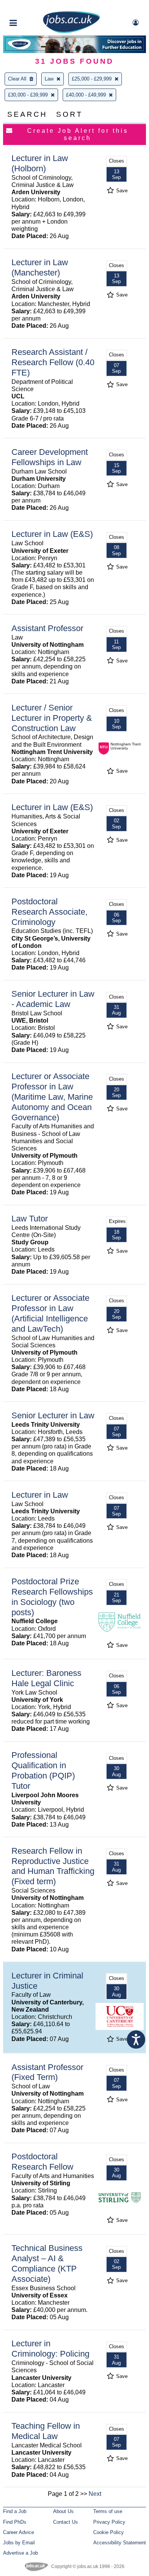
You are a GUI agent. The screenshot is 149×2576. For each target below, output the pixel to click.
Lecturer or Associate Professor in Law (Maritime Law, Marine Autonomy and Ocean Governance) (52, 1097)
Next (95, 2494)
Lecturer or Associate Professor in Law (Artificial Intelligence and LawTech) (50, 1313)
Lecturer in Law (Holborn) (40, 163)
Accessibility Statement (120, 2543)
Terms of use (108, 2511)
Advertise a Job (20, 2553)
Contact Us (66, 2522)
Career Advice (19, 2532)
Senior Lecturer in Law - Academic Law (53, 999)
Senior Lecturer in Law (53, 1415)
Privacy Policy (109, 2522)
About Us (63, 2511)
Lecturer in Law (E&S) (52, 534)
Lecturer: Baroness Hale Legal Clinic (46, 1678)
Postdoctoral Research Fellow (42, 2162)
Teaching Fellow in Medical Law (46, 2431)
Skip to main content (31, 7)
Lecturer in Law (40, 1495)
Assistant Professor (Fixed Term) (47, 2072)
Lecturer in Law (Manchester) (40, 267)
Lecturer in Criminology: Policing (50, 2349)
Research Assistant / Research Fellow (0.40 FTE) (53, 362)
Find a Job (15, 2511)
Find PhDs (15, 2522)
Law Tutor (30, 1219)
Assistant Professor (47, 628)
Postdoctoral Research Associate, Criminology (49, 912)
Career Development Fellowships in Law (50, 457)
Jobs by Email (19, 2543)
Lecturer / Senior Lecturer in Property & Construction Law (52, 718)
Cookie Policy (109, 2532)
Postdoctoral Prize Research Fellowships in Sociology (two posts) (52, 1597)
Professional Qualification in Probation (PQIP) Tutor (43, 1770)
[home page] (71, 31)
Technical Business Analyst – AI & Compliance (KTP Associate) (47, 2263)
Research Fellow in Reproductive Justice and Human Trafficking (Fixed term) (53, 1866)
